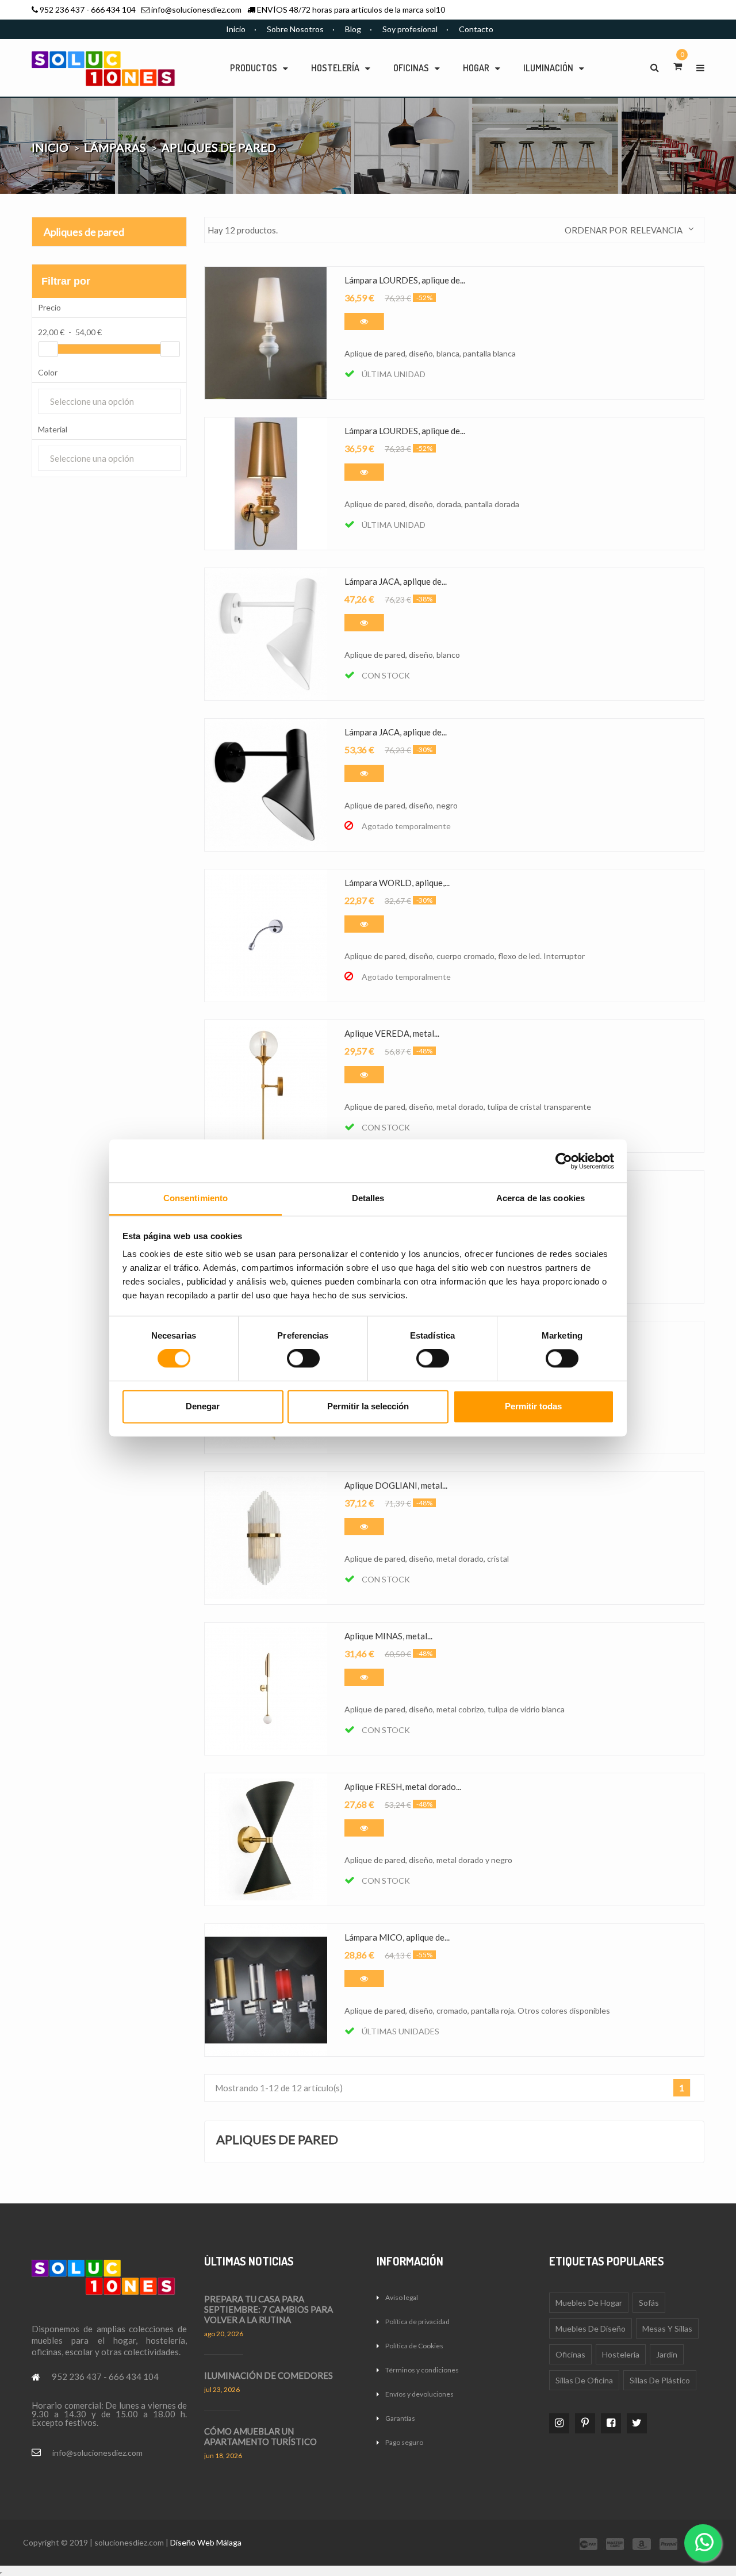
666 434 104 (113, 9)
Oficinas (570, 2354)
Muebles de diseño (591, 2328)
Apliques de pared (84, 232)
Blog (353, 29)
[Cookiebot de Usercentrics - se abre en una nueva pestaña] (564, 1161)
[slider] (48, 349)
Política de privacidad (417, 2322)
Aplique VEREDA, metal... (392, 1033)
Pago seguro (404, 2442)
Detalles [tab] (368, 1198)
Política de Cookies (414, 2346)
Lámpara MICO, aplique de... (397, 1937)
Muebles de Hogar (589, 2303)
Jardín (667, 2354)
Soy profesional (410, 29)
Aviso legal (402, 2297)
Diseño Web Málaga (206, 2542)
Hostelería (621, 2354)
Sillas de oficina (584, 2380)
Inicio (236, 29)
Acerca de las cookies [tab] (540, 1198)
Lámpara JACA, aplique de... (396, 581)
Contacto (476, 29)
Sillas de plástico (660, 2380)
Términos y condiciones (422, 2370)
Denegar (203, 1406)
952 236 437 (62, 9)
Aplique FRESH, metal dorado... (403, 1787)
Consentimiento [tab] (195, 1198)
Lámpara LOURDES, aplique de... (405, 280)
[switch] (303, 1359)
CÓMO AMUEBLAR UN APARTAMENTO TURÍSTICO (260, 2436)
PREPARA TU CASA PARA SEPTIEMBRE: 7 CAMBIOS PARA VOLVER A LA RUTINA (269, 2309)
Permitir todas (533, 1406)
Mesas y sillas (667, 2328)
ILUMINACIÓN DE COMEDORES (269, 2375)
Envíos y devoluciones (419, 2394)
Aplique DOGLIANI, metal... (396, 1485)
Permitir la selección (368, 1406)
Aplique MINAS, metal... (388, 1636)
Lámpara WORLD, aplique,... (397, 883)
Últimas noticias (249, 2261)
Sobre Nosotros (295, 29)
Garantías (400, 2418)
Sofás (649, 2303)
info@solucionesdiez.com (196, 9)
